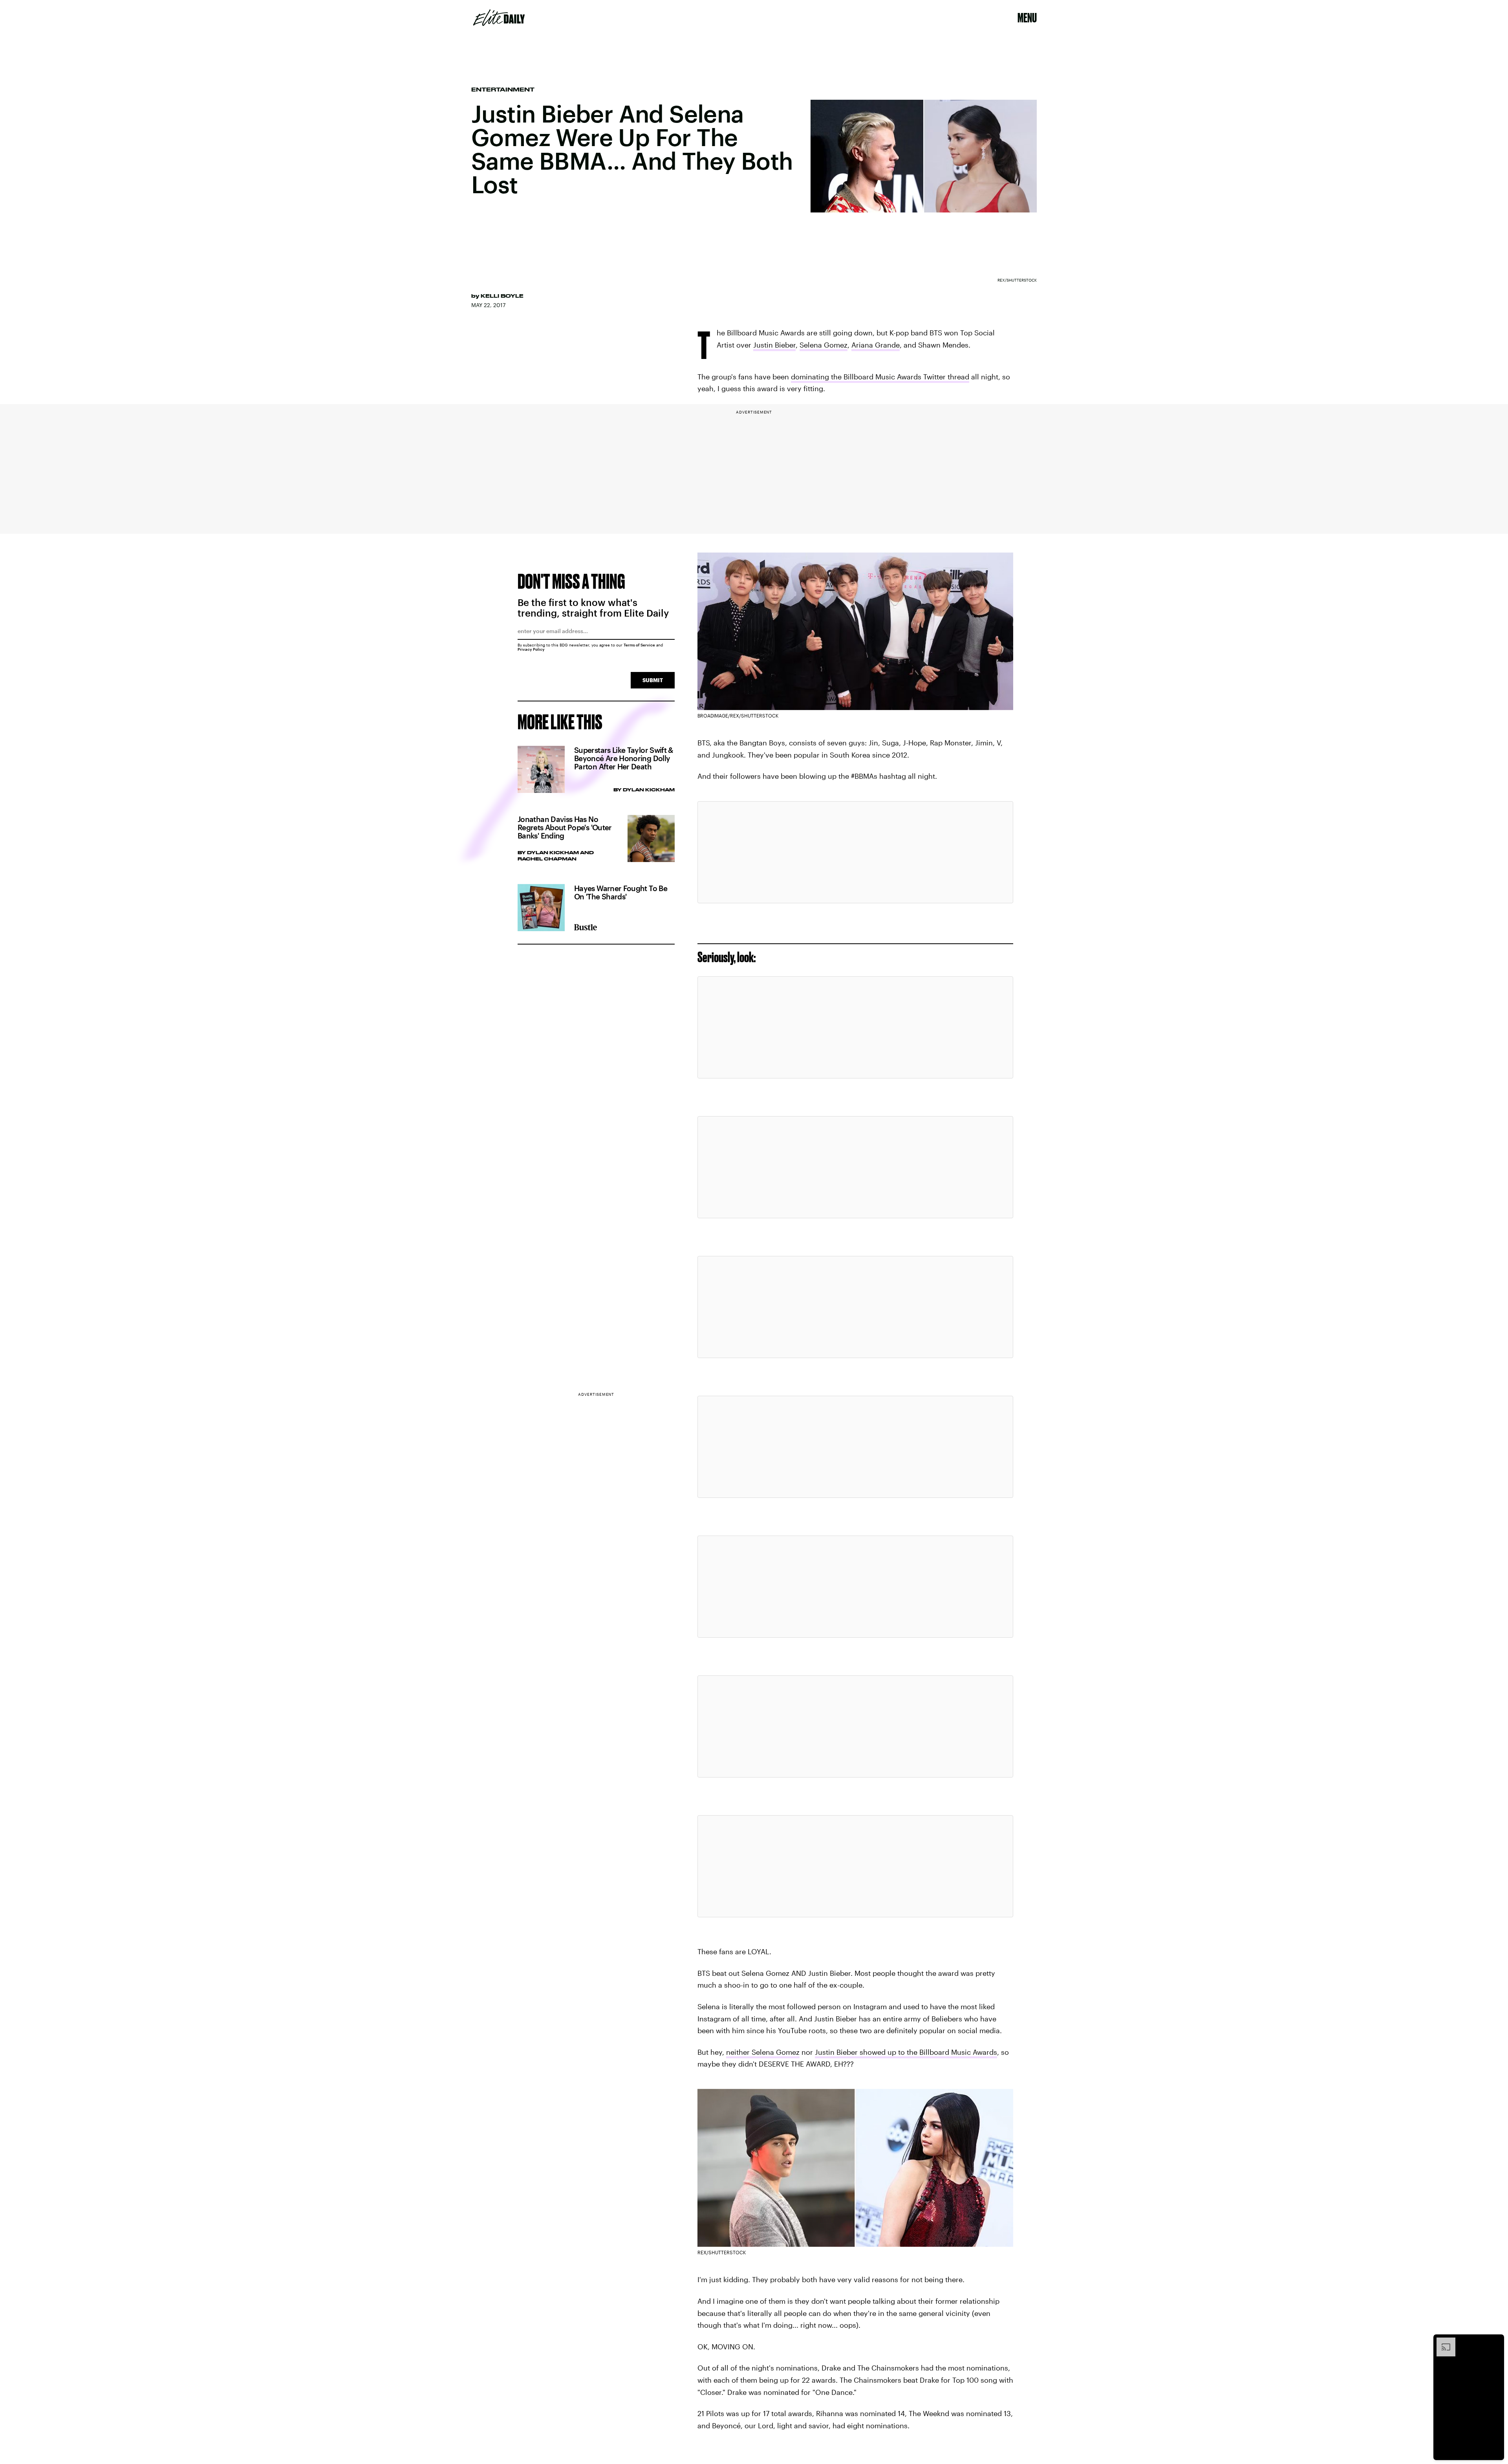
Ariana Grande (876, 345)
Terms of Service (639, 645)
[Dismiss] (1495, 2341)
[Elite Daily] (499, 18)
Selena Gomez (824, 345)
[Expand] (1442, 2341)
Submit (653, 680)
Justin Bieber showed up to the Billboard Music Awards (906, 2052)
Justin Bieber (774, 345)
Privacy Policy (531, 649)
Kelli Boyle (502, 296)
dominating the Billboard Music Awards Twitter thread (880, 377)
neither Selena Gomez (763, 2052)
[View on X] (855, 852)
